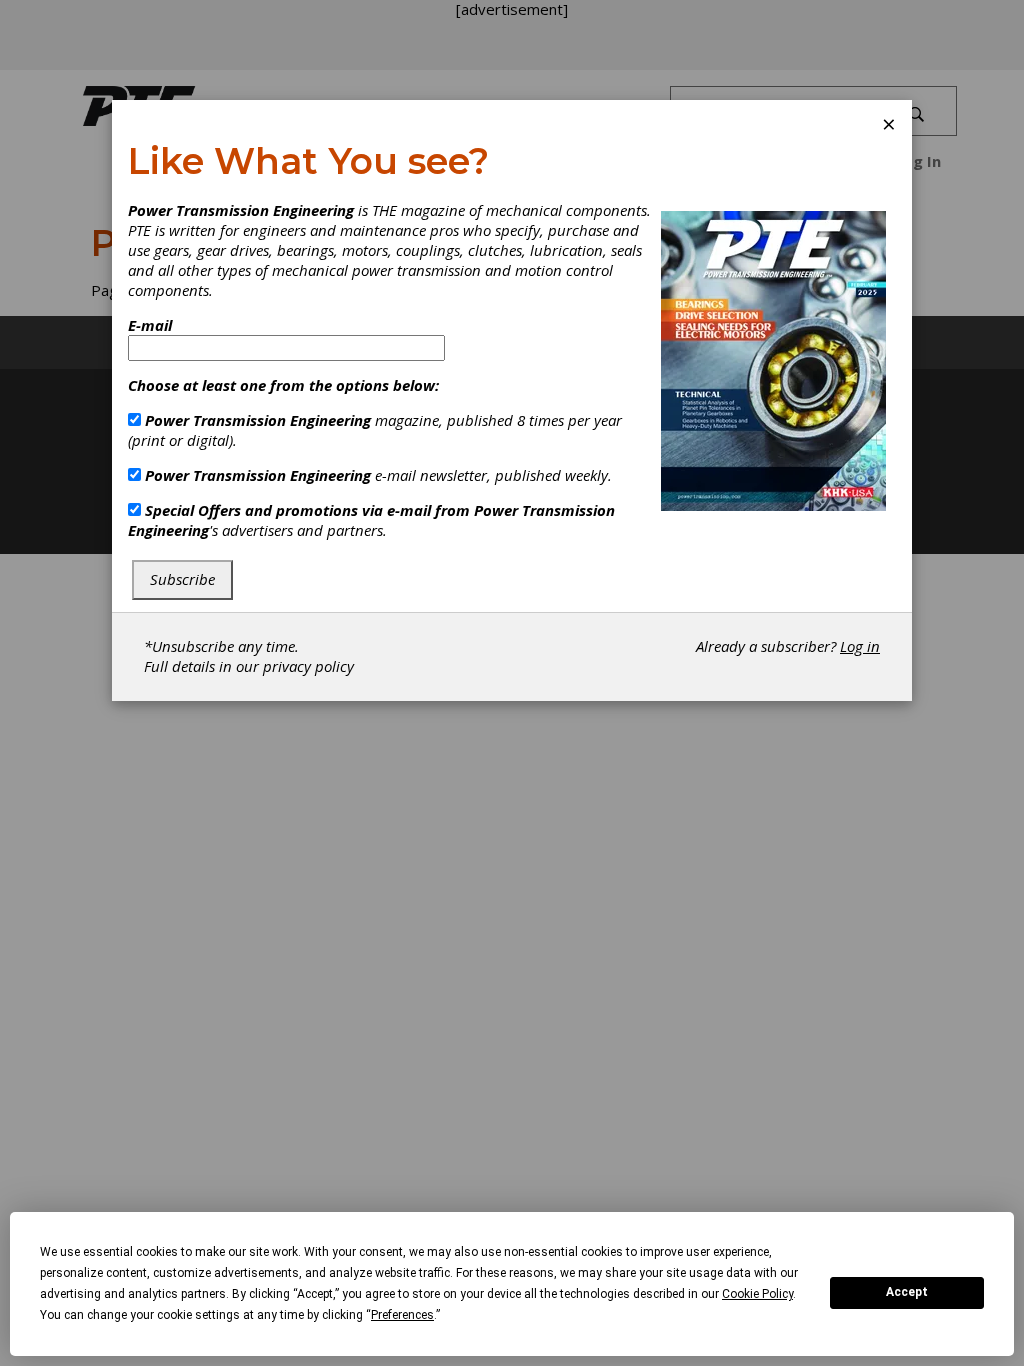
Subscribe (182, 579)
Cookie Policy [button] (757, 1294)
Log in (860, 646)
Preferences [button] (402, 1315)
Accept (907, 1292)
